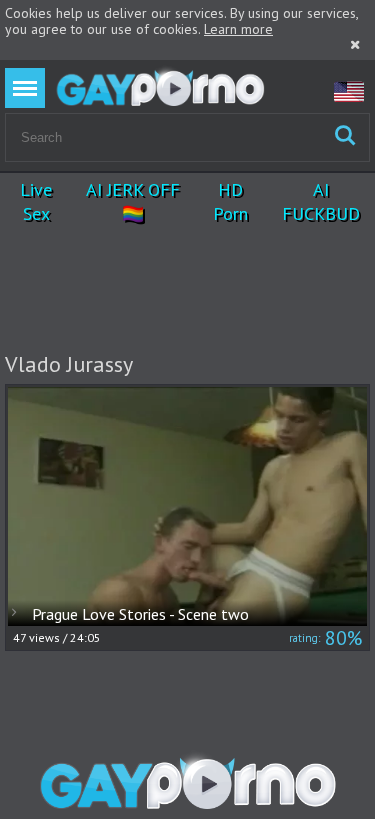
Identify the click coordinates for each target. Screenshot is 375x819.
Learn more (238, 29)
